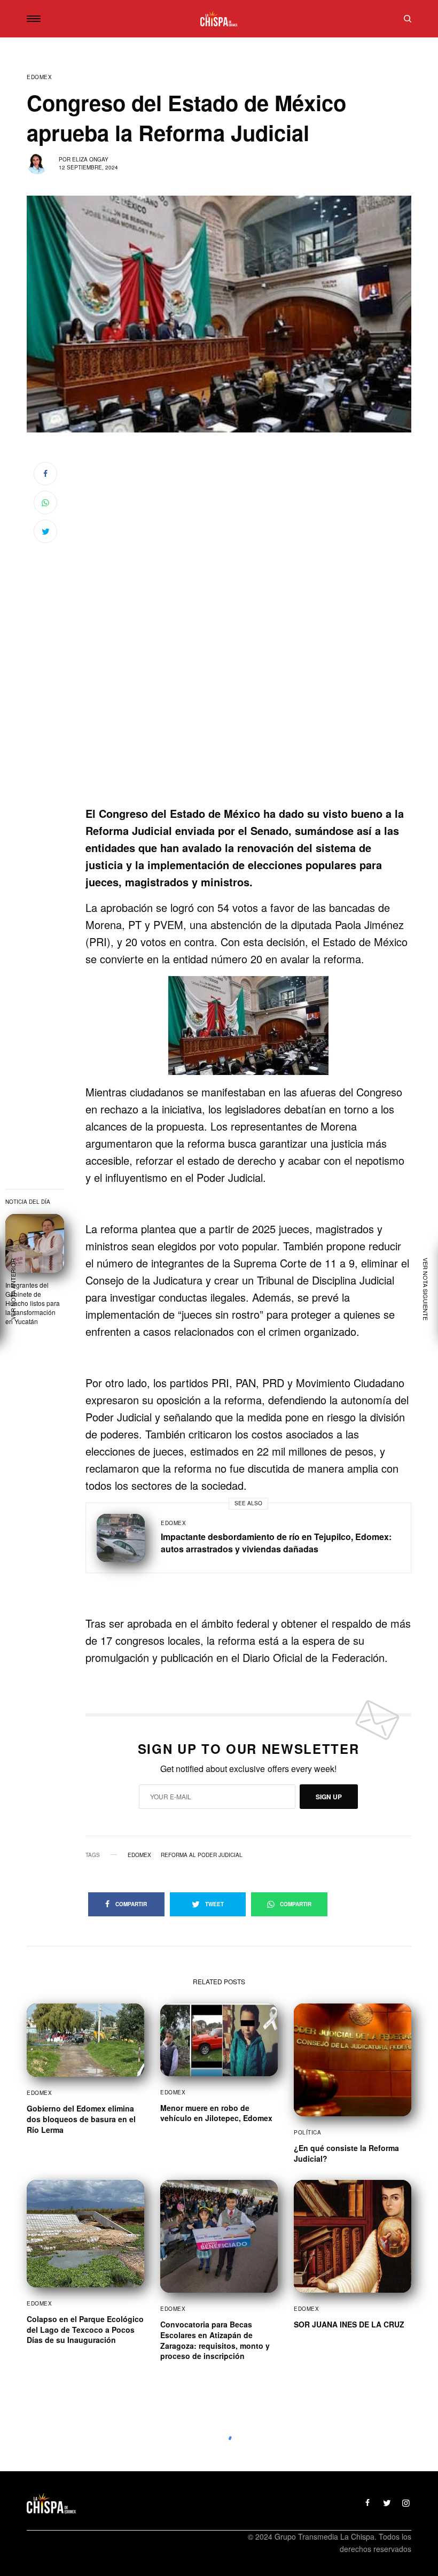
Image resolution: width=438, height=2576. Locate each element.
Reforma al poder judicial (202, 1855)
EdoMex (39, 77)
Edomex (139, 1855)
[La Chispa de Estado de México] (219, 19)
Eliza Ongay (90, 159)
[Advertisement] (248, 734)
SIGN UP (329, 1797)
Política (307, 2132)
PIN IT (254, 1025)
